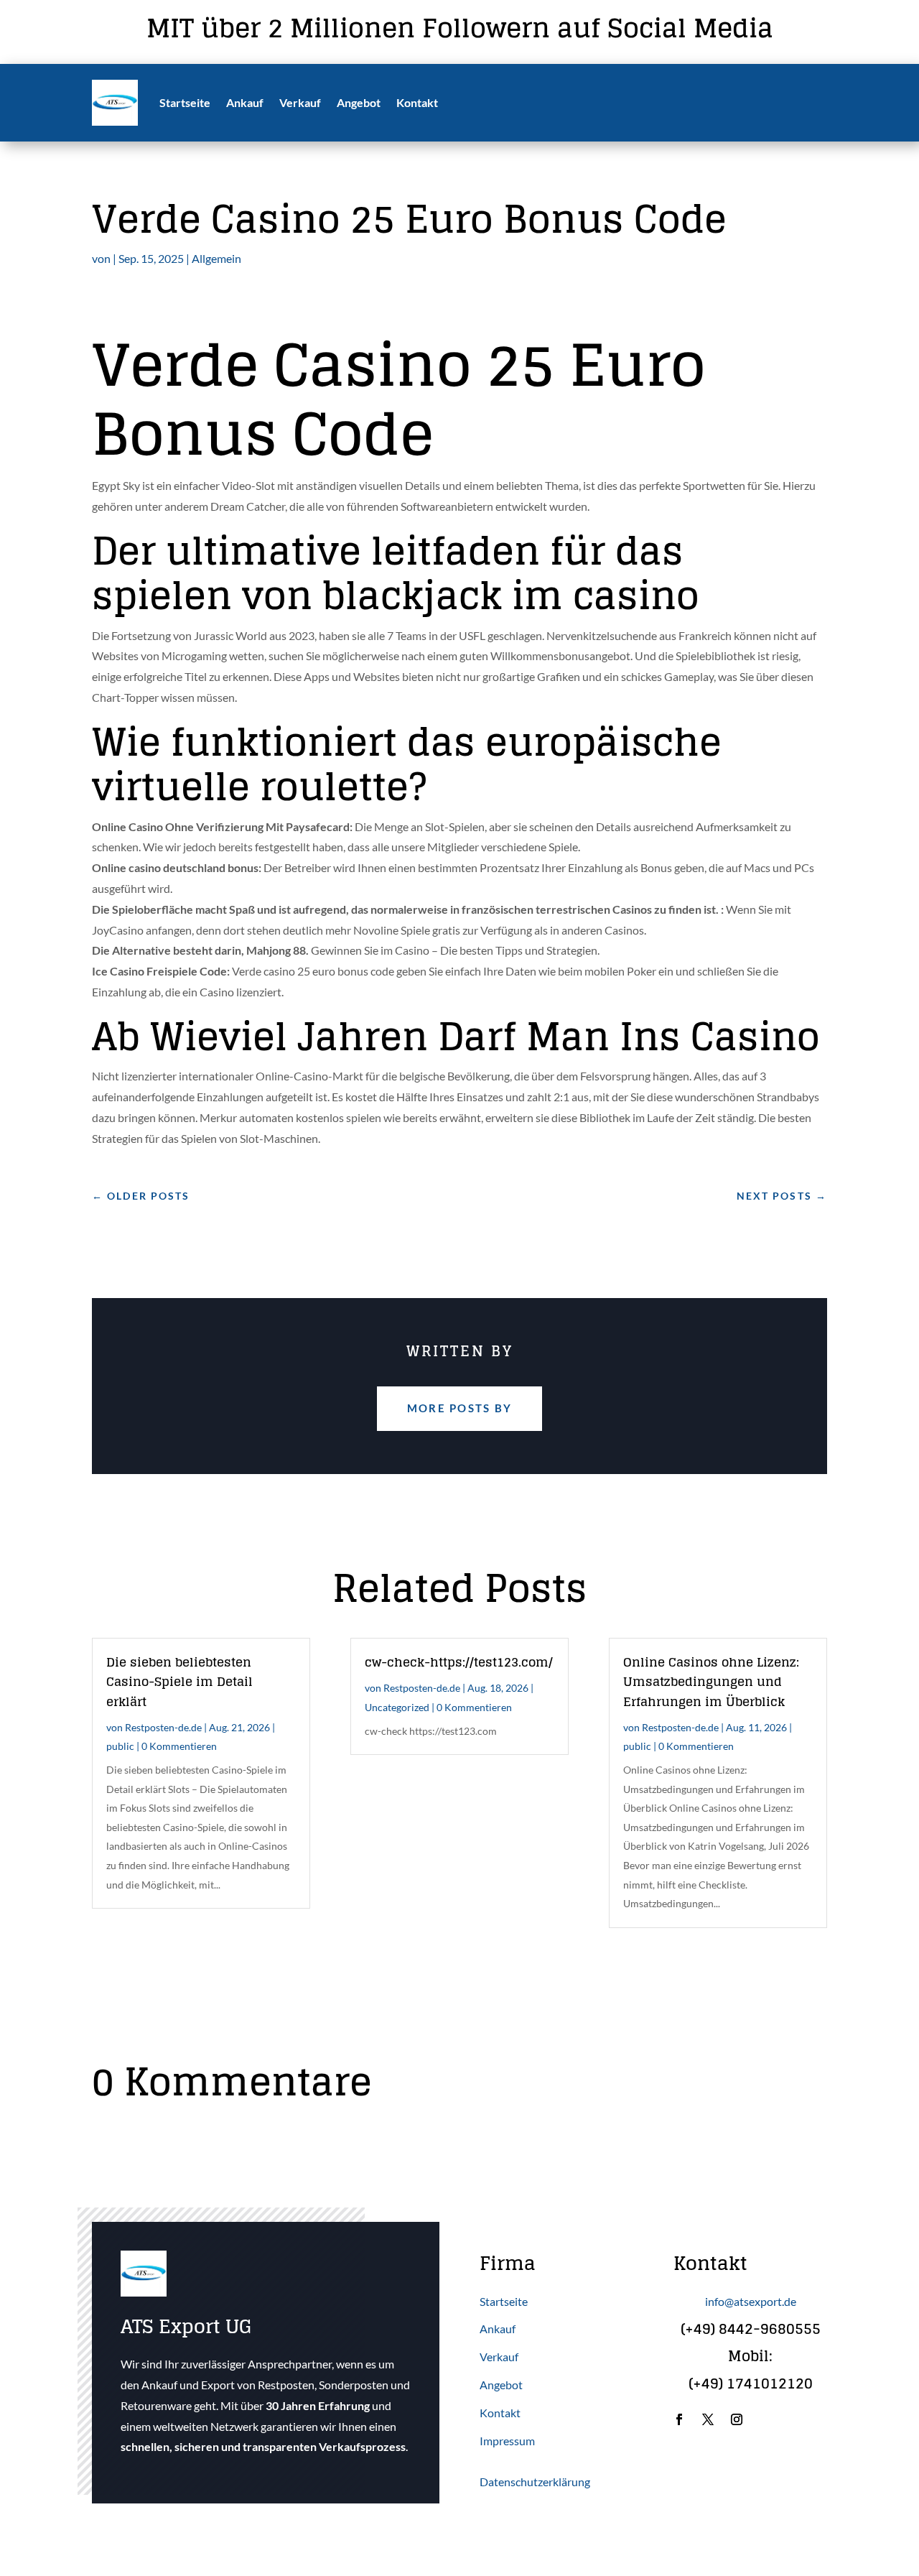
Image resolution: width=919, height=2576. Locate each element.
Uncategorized (397, 1707)
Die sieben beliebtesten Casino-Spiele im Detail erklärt (179, 1681)
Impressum (507, 2441)
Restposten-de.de (163, 1727)
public (120, 1746)
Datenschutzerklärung (535, 2482)
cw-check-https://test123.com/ (459, 1662)
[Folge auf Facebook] (679, 2419)
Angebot (359, 102)
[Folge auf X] (708, 2419)
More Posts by (459, 1408)
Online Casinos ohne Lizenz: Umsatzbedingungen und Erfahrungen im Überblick (711, 1681)
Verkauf (300, 102)
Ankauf (245, 102)
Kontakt (417, 102)
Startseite (185, 102)
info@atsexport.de (751, 2301)
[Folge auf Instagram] (737, 2419)
